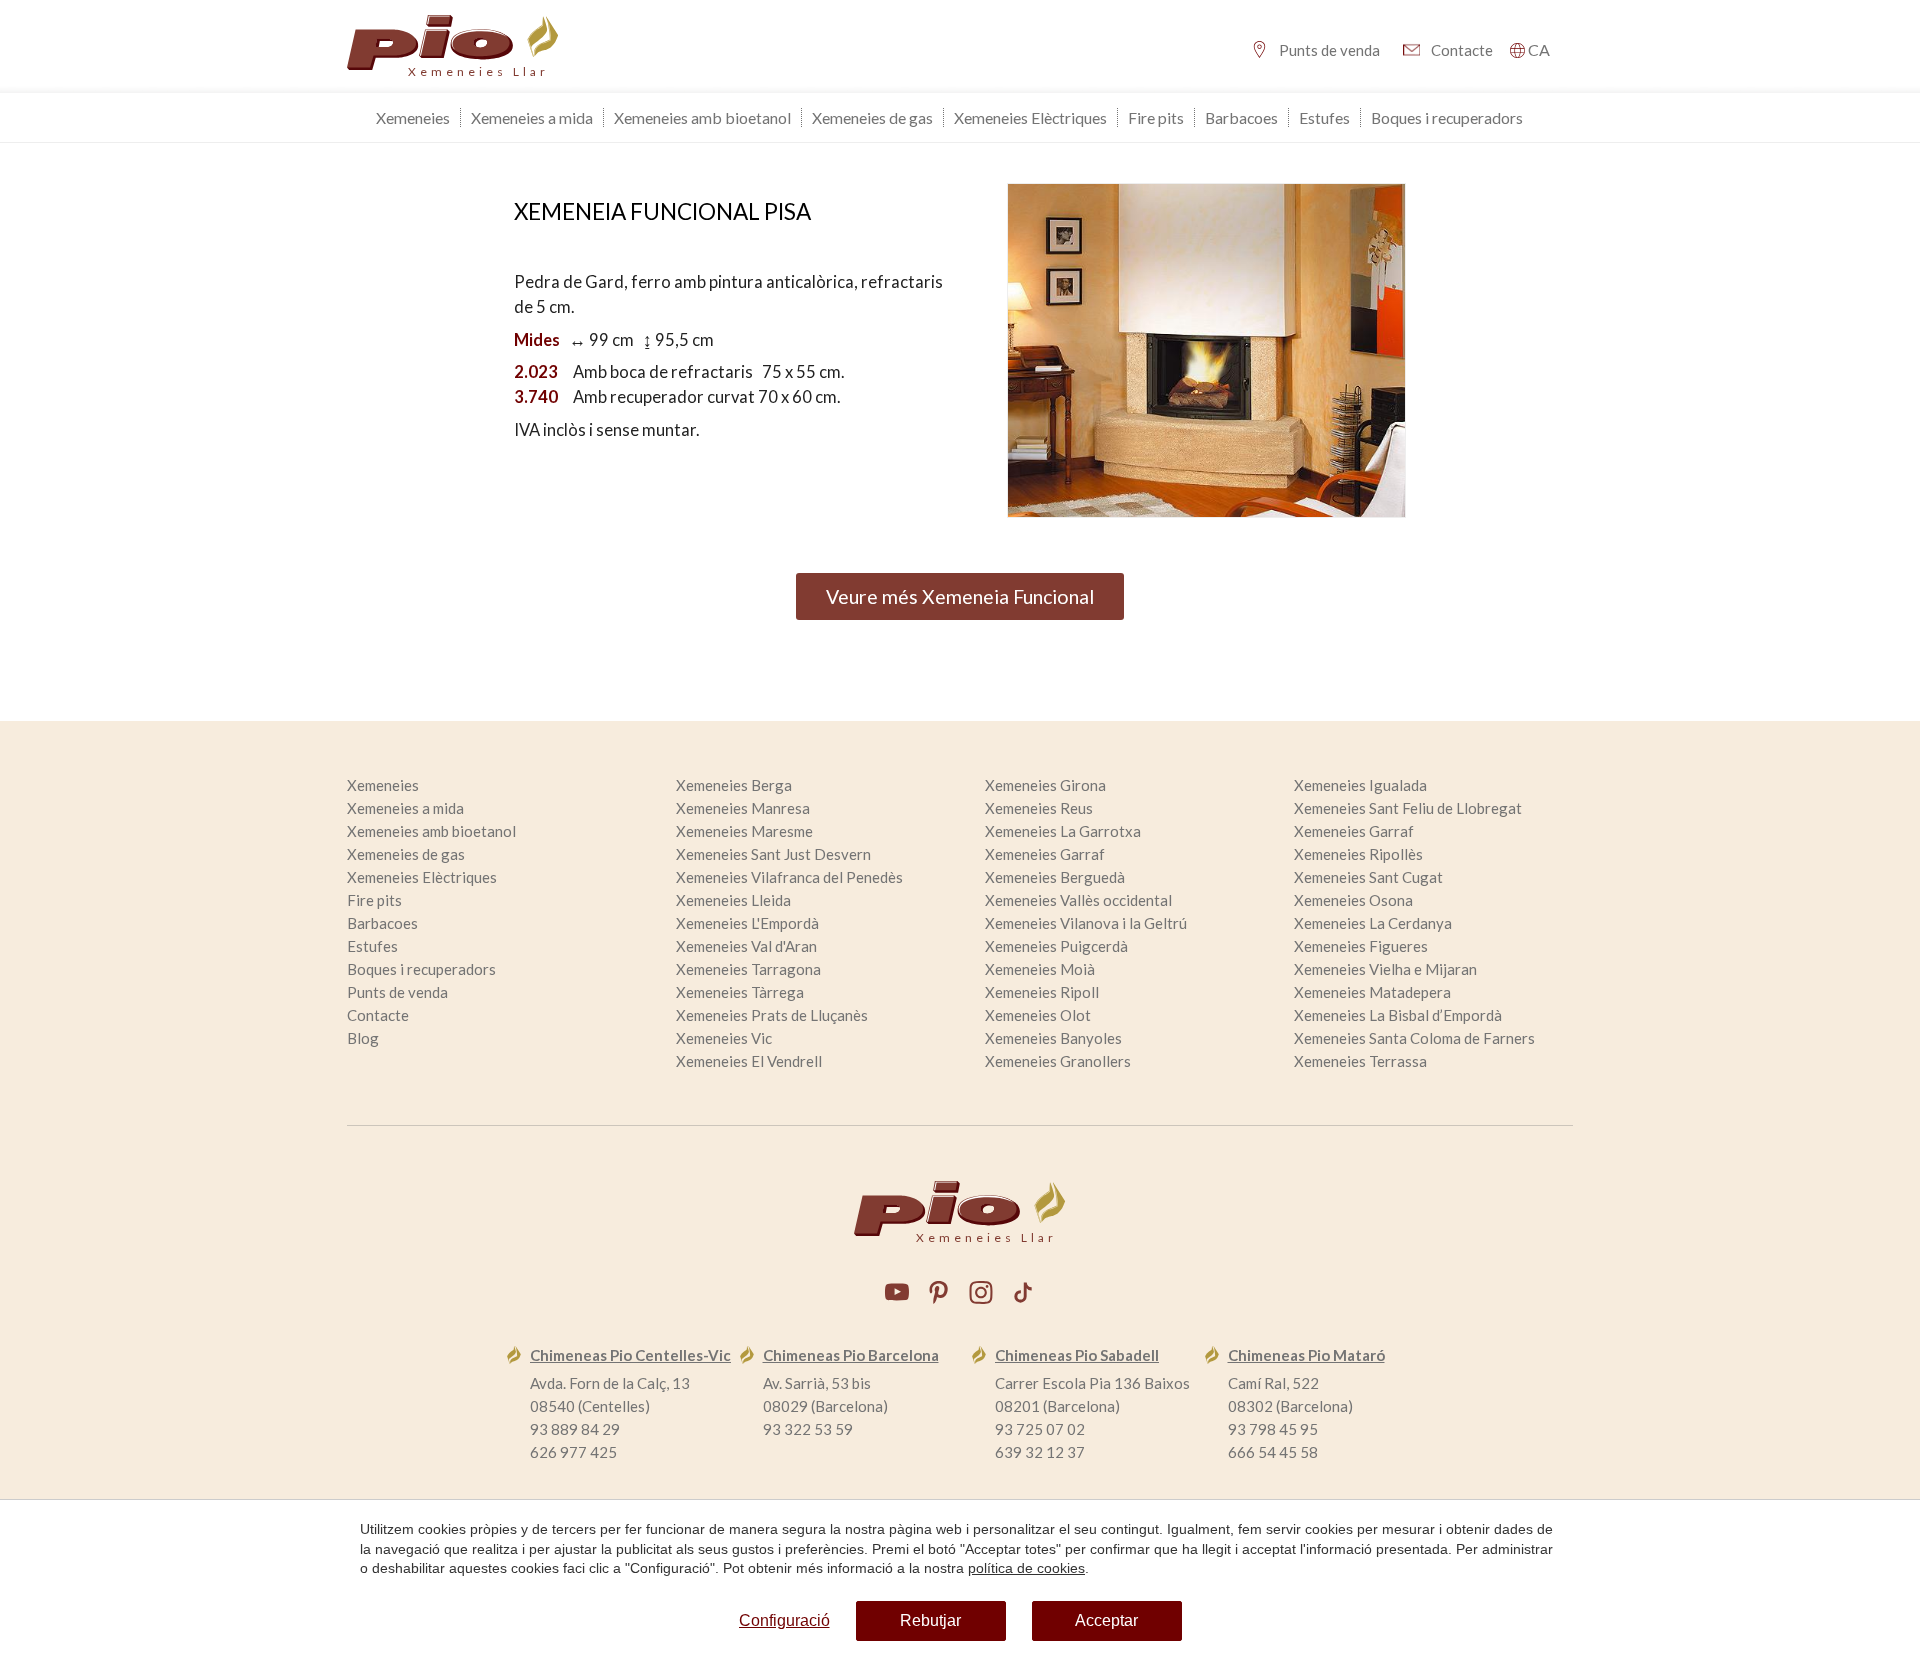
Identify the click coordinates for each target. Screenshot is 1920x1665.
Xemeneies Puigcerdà (1056, 946)
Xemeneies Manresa (743, 808)
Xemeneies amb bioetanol (702, 117)
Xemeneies (413, 117)
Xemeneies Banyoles (1053, 1038)
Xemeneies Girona (1045, 785)
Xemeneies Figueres (1361, 946)
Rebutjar (930, 1620)
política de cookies (1026, 1568)
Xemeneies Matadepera (1372, 992)
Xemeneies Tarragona (748, 969)
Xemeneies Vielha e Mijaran (1385, 969)
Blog (363, 1038)
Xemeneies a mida (532, 117)
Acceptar (1106, 1620)
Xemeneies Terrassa (1360, 1061)
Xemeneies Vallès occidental (1078, 900)
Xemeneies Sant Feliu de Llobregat (1408, 808)
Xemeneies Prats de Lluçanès (772, 1015)
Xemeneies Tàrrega (740, 992)
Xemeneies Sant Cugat (1368, 877)
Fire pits (1156, 117)
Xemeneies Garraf (1354, 831)
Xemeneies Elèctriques (1030, 117)
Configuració (784, 1620)
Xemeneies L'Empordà (747, 923)
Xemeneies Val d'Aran (746, 946)
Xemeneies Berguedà (1055, 877)
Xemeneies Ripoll (1042, 992)
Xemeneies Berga (734, 785)
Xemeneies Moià (1040, 969)
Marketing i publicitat (764, 665)
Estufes (1324, 117)
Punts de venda (1329, 50)
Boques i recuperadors (1447, 117)
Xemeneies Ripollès (1358, 854)
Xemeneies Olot (1038, 1015)
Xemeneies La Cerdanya (1373, 923)
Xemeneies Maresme (744, 831)
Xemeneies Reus (1039, 808)
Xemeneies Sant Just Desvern (773, 854)
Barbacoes (1241, 117)
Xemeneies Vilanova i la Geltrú (1086, 923)
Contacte (1462, 50)
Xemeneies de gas (872, 117)
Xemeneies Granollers (1058, 1061)
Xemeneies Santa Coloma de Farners (1414, 1038)
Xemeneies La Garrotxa (1063, 831)
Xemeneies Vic (724, 1038)
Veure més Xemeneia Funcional (960, 596)
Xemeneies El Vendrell (749, 1061)
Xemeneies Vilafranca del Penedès (789, 877)
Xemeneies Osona (1353, 900)
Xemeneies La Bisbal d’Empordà (1398, 1015)
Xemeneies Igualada (1360, 785)
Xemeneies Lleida (733, 900)
